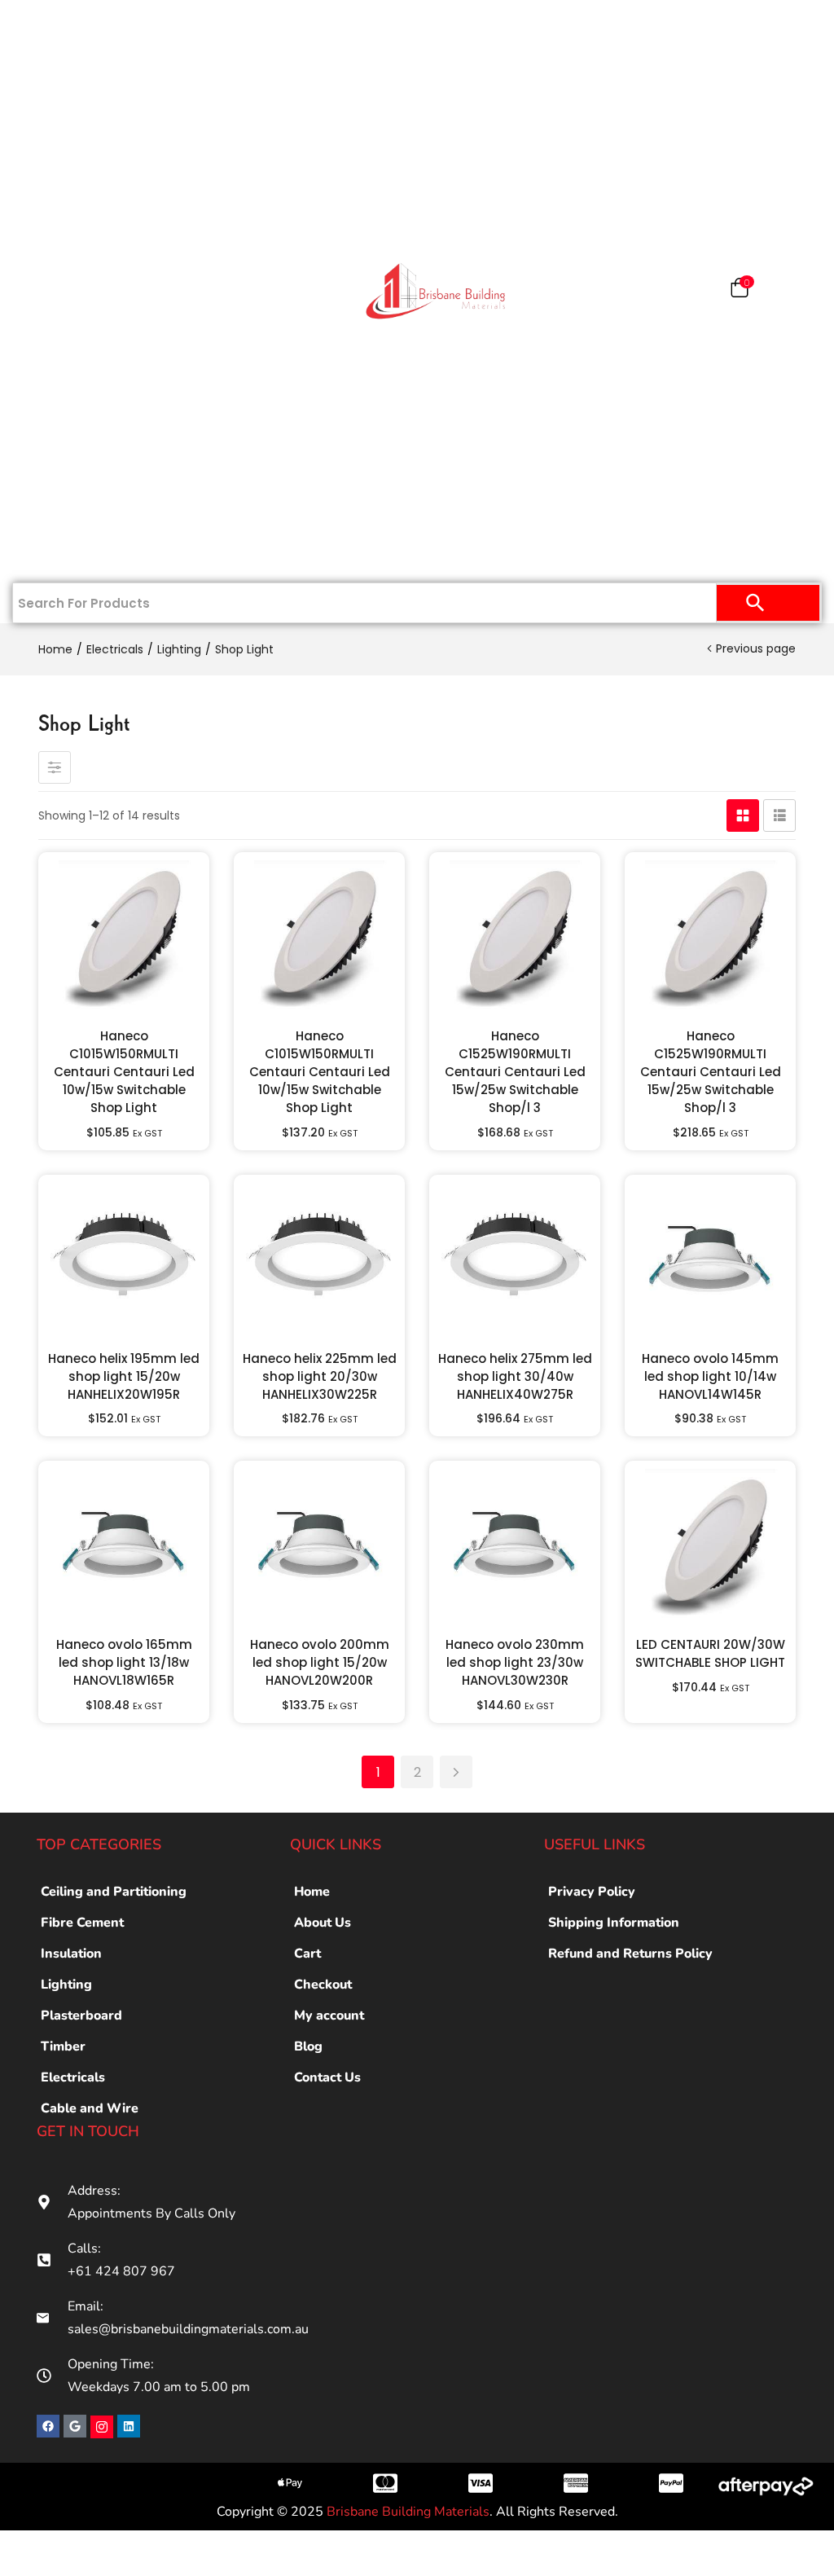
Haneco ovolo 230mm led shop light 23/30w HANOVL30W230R (515, 1662)
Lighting (179, 649)
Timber (75, 291)
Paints (83, 132)
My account (329, 2016)
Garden (75, 450)
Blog (308, 2046)
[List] (779, 815)
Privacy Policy (592, 1892)
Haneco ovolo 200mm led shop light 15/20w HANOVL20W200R (320, 1662)
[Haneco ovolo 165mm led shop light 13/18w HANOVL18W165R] (124, 1546)
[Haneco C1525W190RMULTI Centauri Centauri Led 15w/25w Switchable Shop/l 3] (515, 938)
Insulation (75, 344)
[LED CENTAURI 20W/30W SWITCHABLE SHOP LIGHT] (710, 1546)
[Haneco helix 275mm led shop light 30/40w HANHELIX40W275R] (515, 1260)
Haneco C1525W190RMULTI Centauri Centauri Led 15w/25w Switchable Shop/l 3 (515, 1072)
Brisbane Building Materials (408, 2512)
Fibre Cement (82, 1923)
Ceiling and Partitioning (62, 195)
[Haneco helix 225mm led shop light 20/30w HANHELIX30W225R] (319, 1260)
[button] (740, 291)
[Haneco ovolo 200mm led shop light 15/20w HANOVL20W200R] (319, 1546)
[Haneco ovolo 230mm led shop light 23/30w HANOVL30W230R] (515, 1546)
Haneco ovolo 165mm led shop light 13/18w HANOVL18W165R (124, 1662)
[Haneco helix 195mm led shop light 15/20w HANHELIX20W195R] (124, 1260)
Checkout (323, 1985)
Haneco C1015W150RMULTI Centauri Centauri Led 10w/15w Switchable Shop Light (124, 1072)
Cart (307, 1954)
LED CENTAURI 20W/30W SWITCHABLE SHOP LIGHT (710, 1653)
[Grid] (743, 815)
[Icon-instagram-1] (102, 2427)
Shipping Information (614, 1923)
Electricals (75, 397)
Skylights (75, 503)
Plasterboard (75, 79)
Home (83, 26)
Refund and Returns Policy (630, 1954)
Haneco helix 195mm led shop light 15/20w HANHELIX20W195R (124, 1376)
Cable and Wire (90, 2108)
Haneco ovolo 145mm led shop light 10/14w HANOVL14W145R (710, 1376)
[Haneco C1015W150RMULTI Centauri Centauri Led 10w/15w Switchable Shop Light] (124, 938)
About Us (323, 1923)
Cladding (75, 238)
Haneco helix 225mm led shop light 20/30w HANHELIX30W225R (320, 1376)
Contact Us (75, 556)
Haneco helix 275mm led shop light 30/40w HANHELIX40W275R (515, 1376)
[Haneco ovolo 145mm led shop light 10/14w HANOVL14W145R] (710, 1260)
